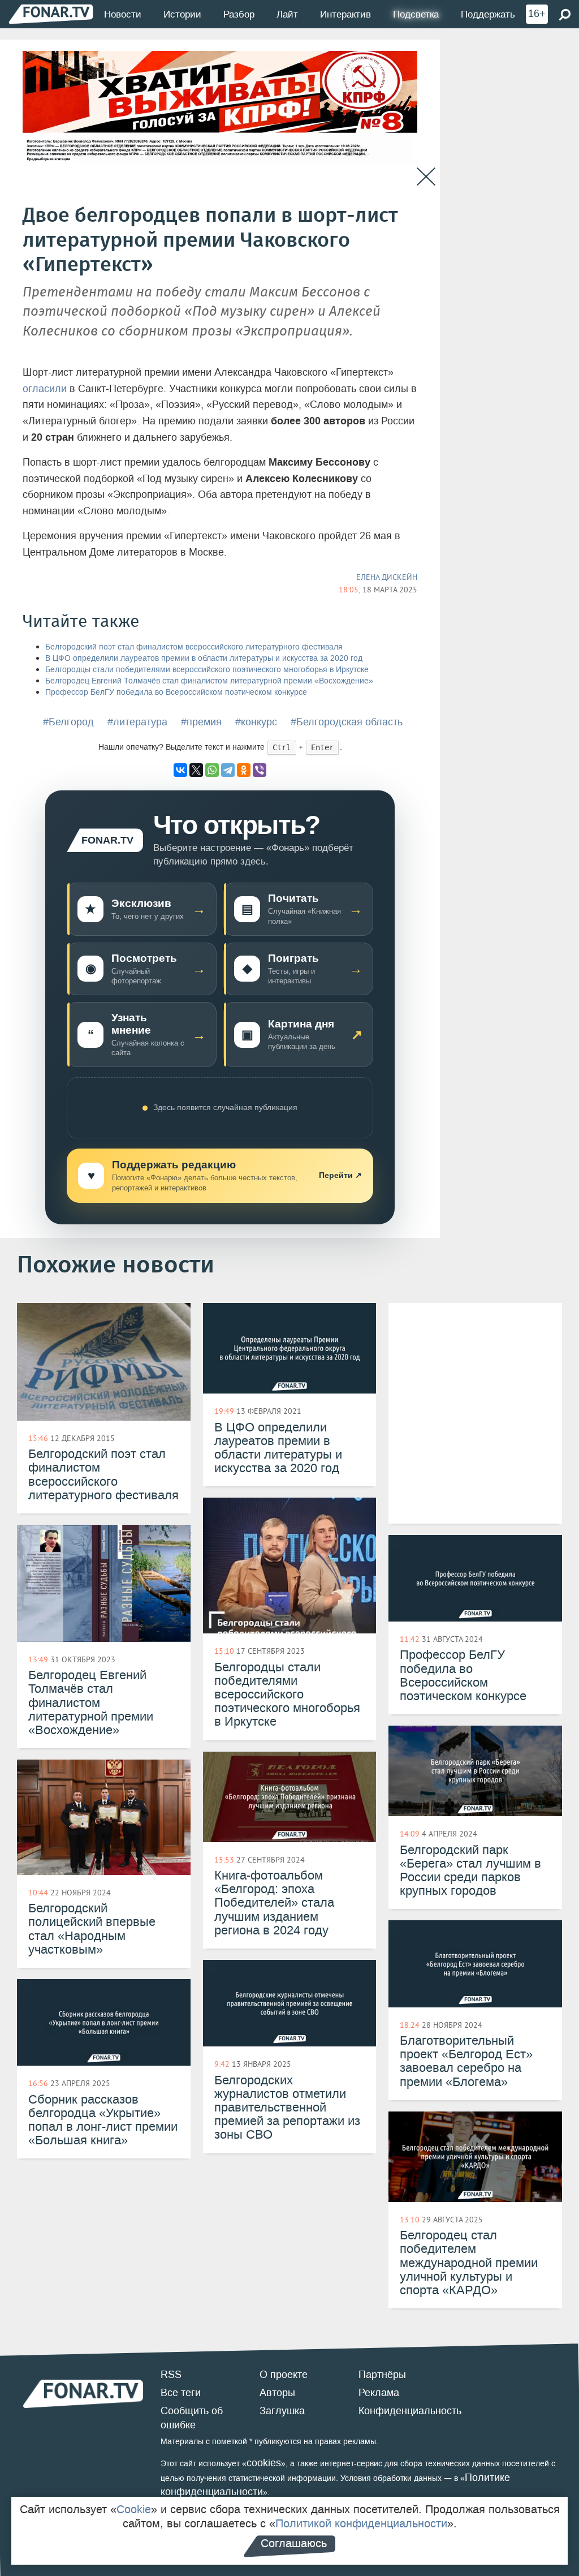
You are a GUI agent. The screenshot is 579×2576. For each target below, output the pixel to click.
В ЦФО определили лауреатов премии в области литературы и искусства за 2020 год (204, 658)
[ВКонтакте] (180, 770)
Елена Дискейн (387, 577)
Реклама (379, 2393)
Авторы (277, 2393)
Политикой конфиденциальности (361, 2523)
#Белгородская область (347, 722)
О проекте (284, 2375)
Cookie (134, 2509)
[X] (196, 770)
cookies (264, 2463)
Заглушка (282, 2411)
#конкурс (256, 722)
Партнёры (382, 2375)
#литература (137, 722)
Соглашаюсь (294, 2543)
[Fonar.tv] (51, 14)
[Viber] (260, 770)
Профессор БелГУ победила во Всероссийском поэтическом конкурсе (176, 692)
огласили (45, 389)
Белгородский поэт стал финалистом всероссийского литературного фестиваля (194, 647)
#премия (201, 722)
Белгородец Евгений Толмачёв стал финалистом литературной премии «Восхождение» (209, 681)
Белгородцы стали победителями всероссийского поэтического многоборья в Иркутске (207, 670)
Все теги (181, 2393)
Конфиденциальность (410, 2411)
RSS (171, 2375)
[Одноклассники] (244, 770)
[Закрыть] (426, 177)
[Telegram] (228, 770)
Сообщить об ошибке (192, 2418)
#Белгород (68, 722)
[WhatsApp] (212, 770)
